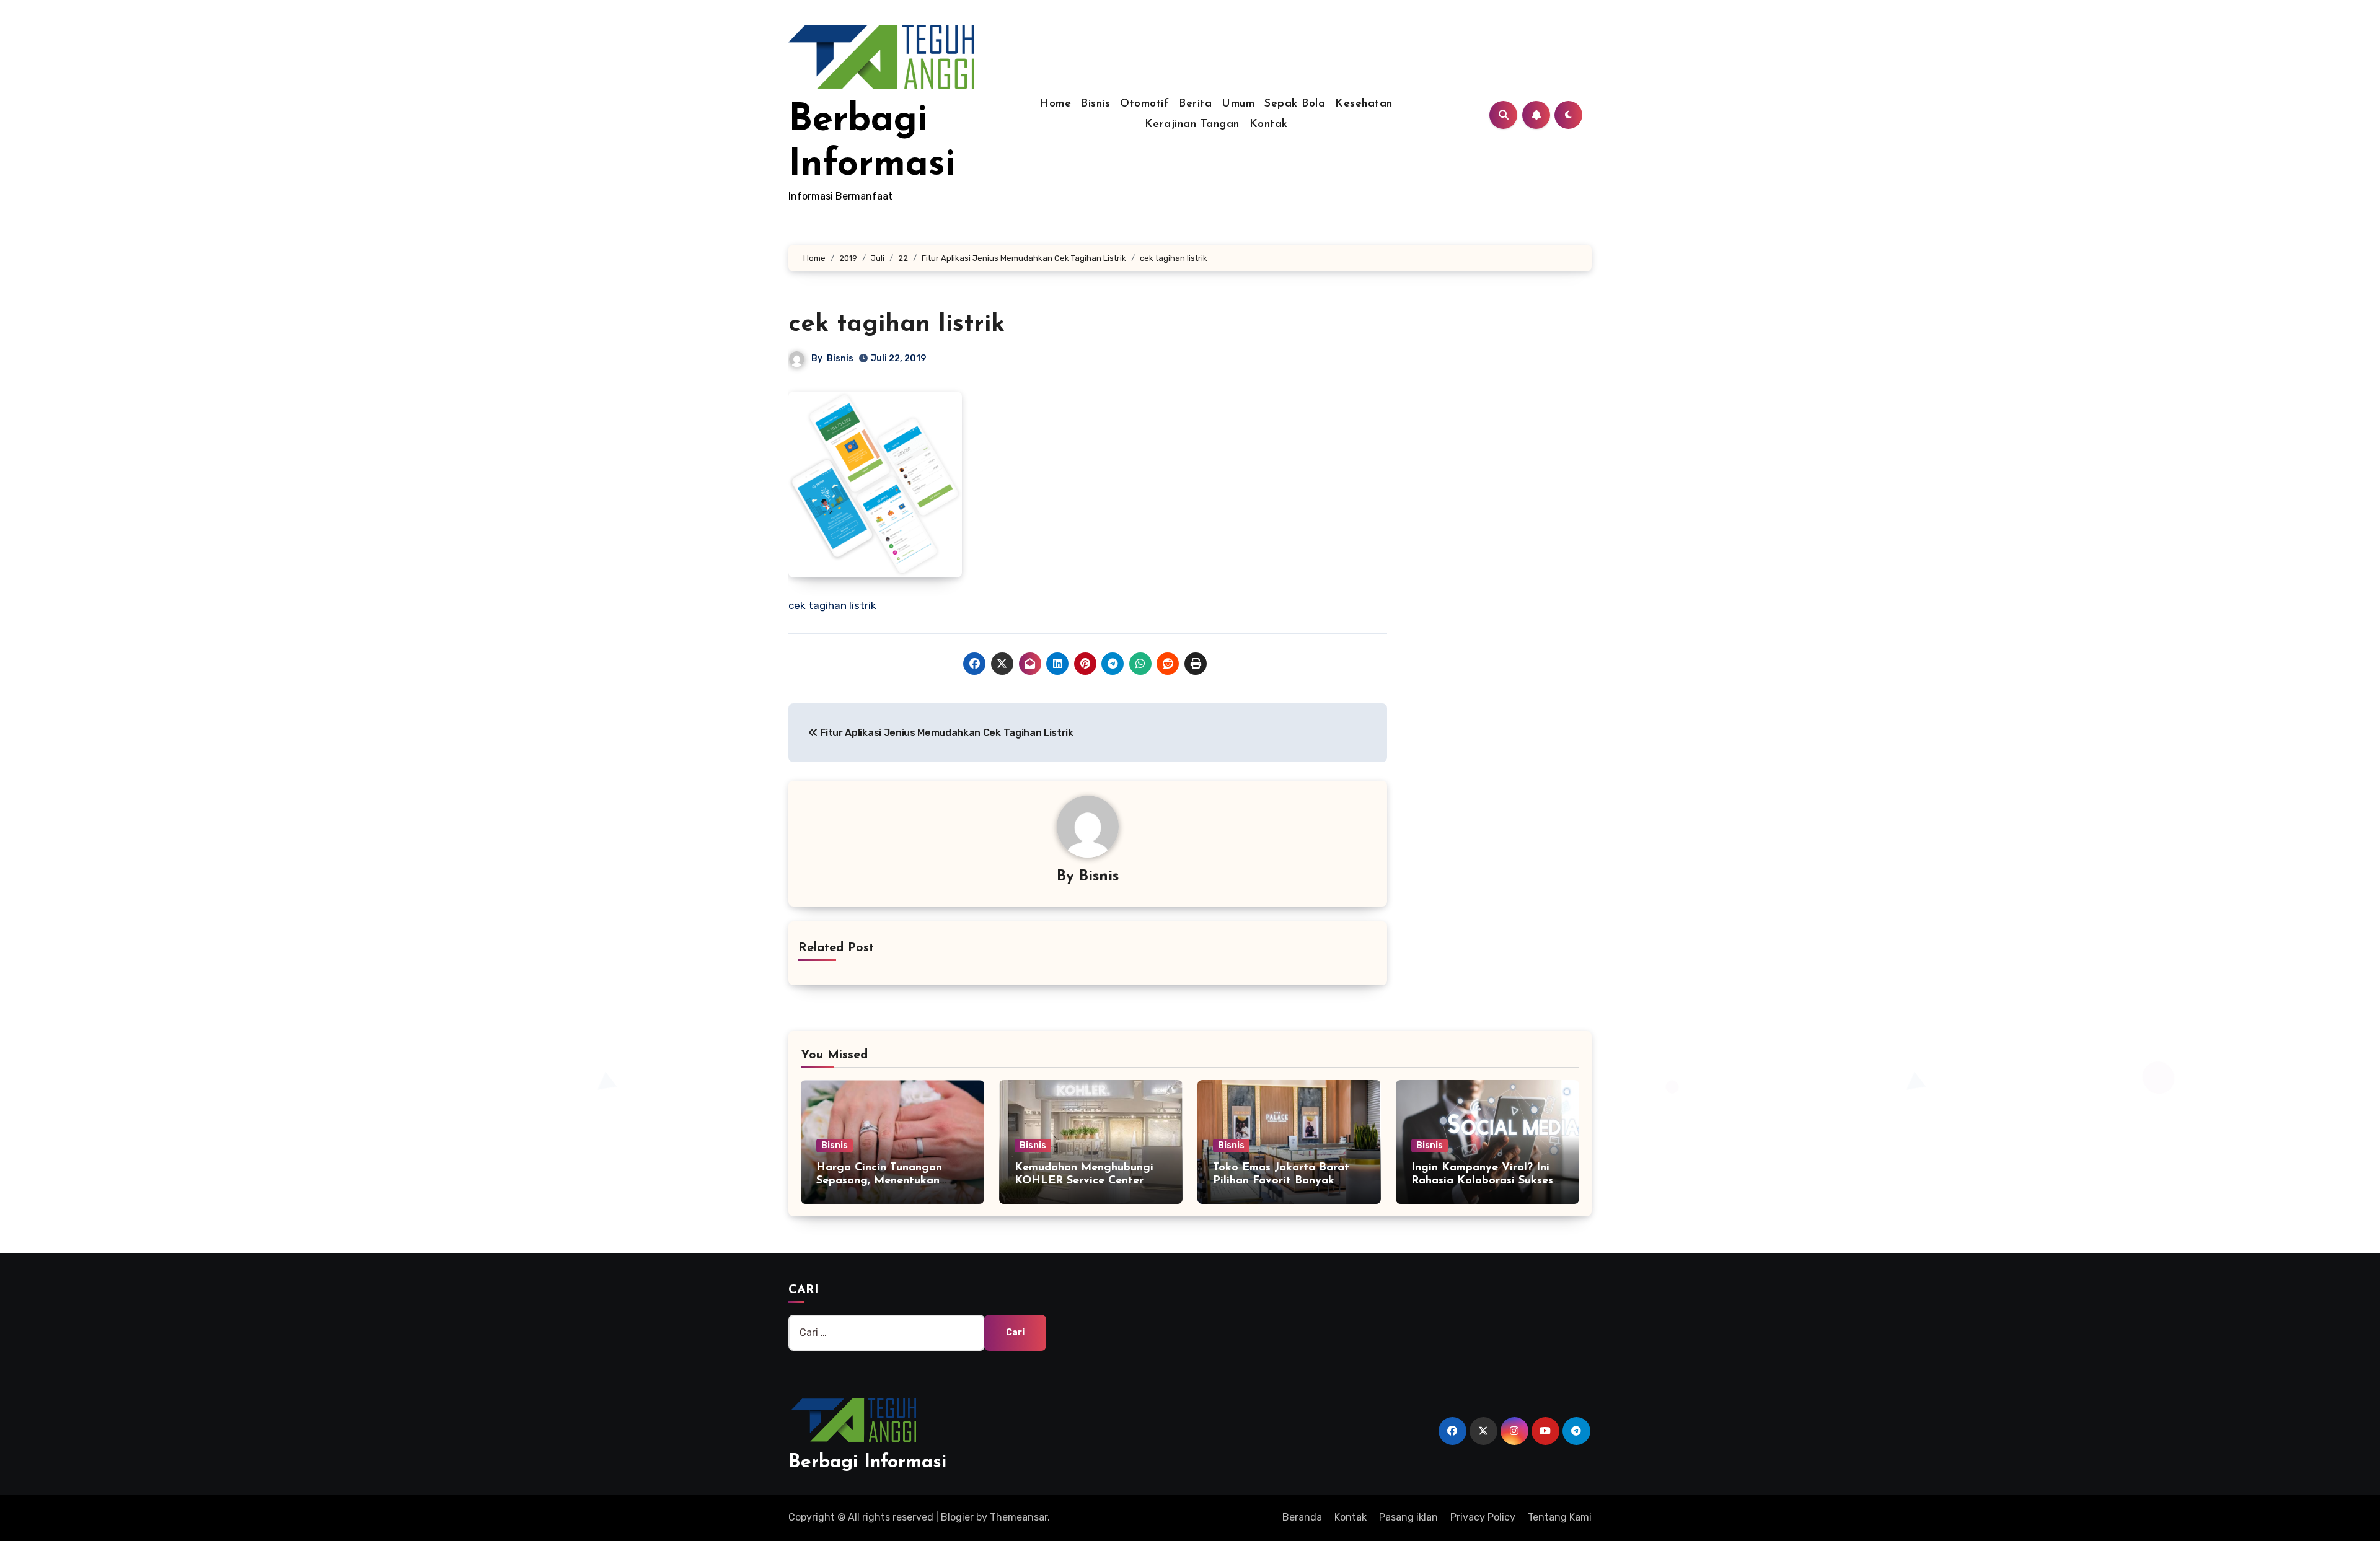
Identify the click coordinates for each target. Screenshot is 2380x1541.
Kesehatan (1364, 104)
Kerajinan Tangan (1192, 125)
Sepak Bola (1295, 104)
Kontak (1269, 125)
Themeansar (1019, 1517)
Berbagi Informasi (867, 1463)
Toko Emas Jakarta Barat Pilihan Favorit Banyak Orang (1281, 1181)
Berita (1195, 104)
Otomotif (1144, 104)
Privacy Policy (1483, 1517)
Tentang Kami (1560, 1517)
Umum (1238, 104)
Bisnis (1095, 104)
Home (1055, 104)
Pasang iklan (1408, 1517)
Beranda (1302, 1517)
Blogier (957, 1517)
